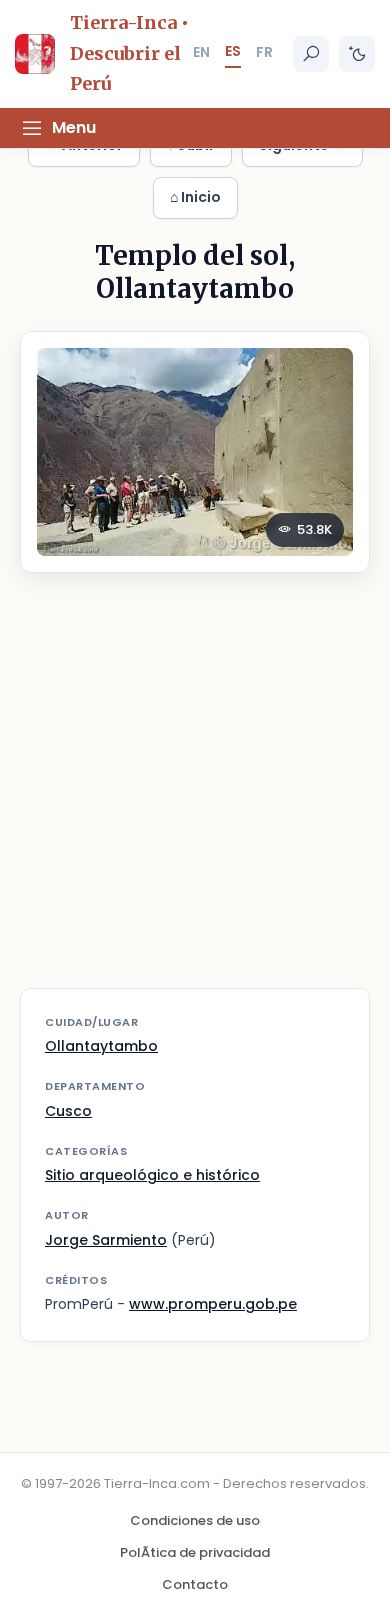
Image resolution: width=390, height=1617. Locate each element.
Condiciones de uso (195, 1520)
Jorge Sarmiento (106, 1240)
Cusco (68, 1111)
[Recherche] (311, 54)
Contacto (195, 1584)
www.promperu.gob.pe (213, 1304)
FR (264, 52)
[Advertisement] (195, 793)
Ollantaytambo (101, 1046)
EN (201, 52)
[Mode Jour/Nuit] (357, 54)
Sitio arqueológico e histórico (152, 1175)
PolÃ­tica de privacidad (195, 1552)
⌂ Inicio (195, 197)
